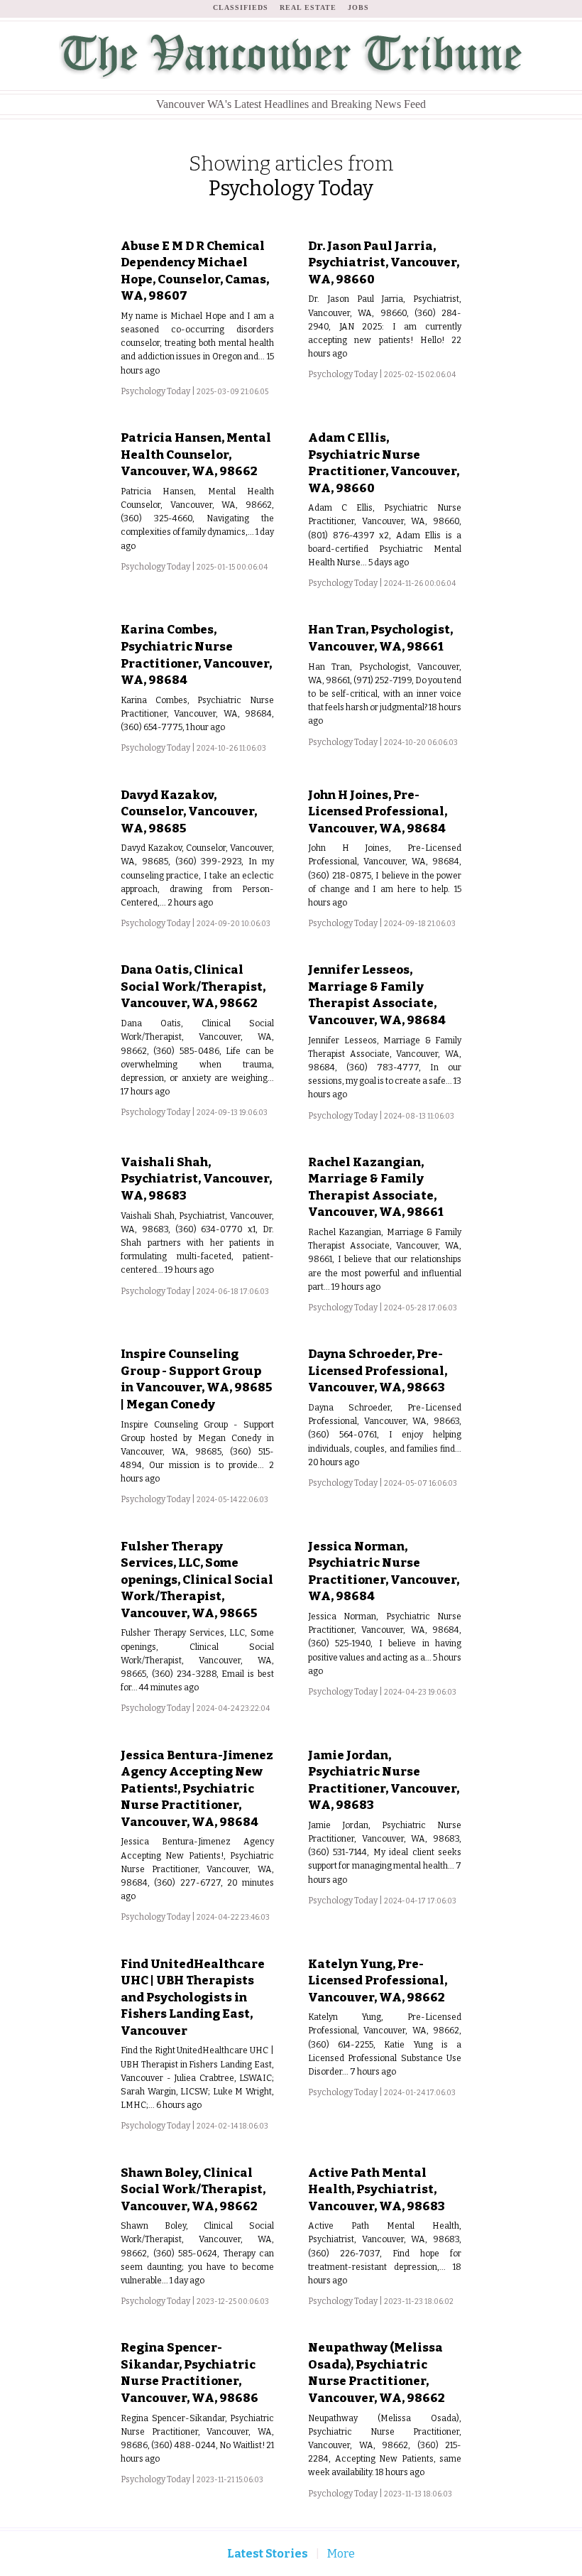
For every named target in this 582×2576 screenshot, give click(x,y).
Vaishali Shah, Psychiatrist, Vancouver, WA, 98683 (196, 1179)
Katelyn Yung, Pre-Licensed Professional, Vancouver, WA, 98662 (378, 1980)
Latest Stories (268, 2554)
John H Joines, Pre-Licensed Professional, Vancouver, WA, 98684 (378, 811)
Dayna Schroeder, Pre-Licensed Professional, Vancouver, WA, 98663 (378, 1370)
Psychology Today (155, 391)
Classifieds (241, 7)
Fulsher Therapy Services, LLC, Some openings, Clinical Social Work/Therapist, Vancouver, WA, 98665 (197, 1580)
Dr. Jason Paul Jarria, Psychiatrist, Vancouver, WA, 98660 (384, 262)
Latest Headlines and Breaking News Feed (291, 104)
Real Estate (308, 7)
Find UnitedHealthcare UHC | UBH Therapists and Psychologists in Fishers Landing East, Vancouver (193, 1997)
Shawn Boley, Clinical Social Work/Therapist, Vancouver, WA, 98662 (193, 2189)
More (341, 2554)
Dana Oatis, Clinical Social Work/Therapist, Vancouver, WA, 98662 (193, 986)
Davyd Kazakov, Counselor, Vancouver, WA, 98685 (189, 811)
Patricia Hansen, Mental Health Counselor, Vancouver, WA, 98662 (196, 454)
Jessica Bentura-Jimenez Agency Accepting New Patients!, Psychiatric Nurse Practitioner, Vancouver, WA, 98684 (197, 1788)
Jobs (358, 7)
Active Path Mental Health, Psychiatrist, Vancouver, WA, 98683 (377, 2189)
